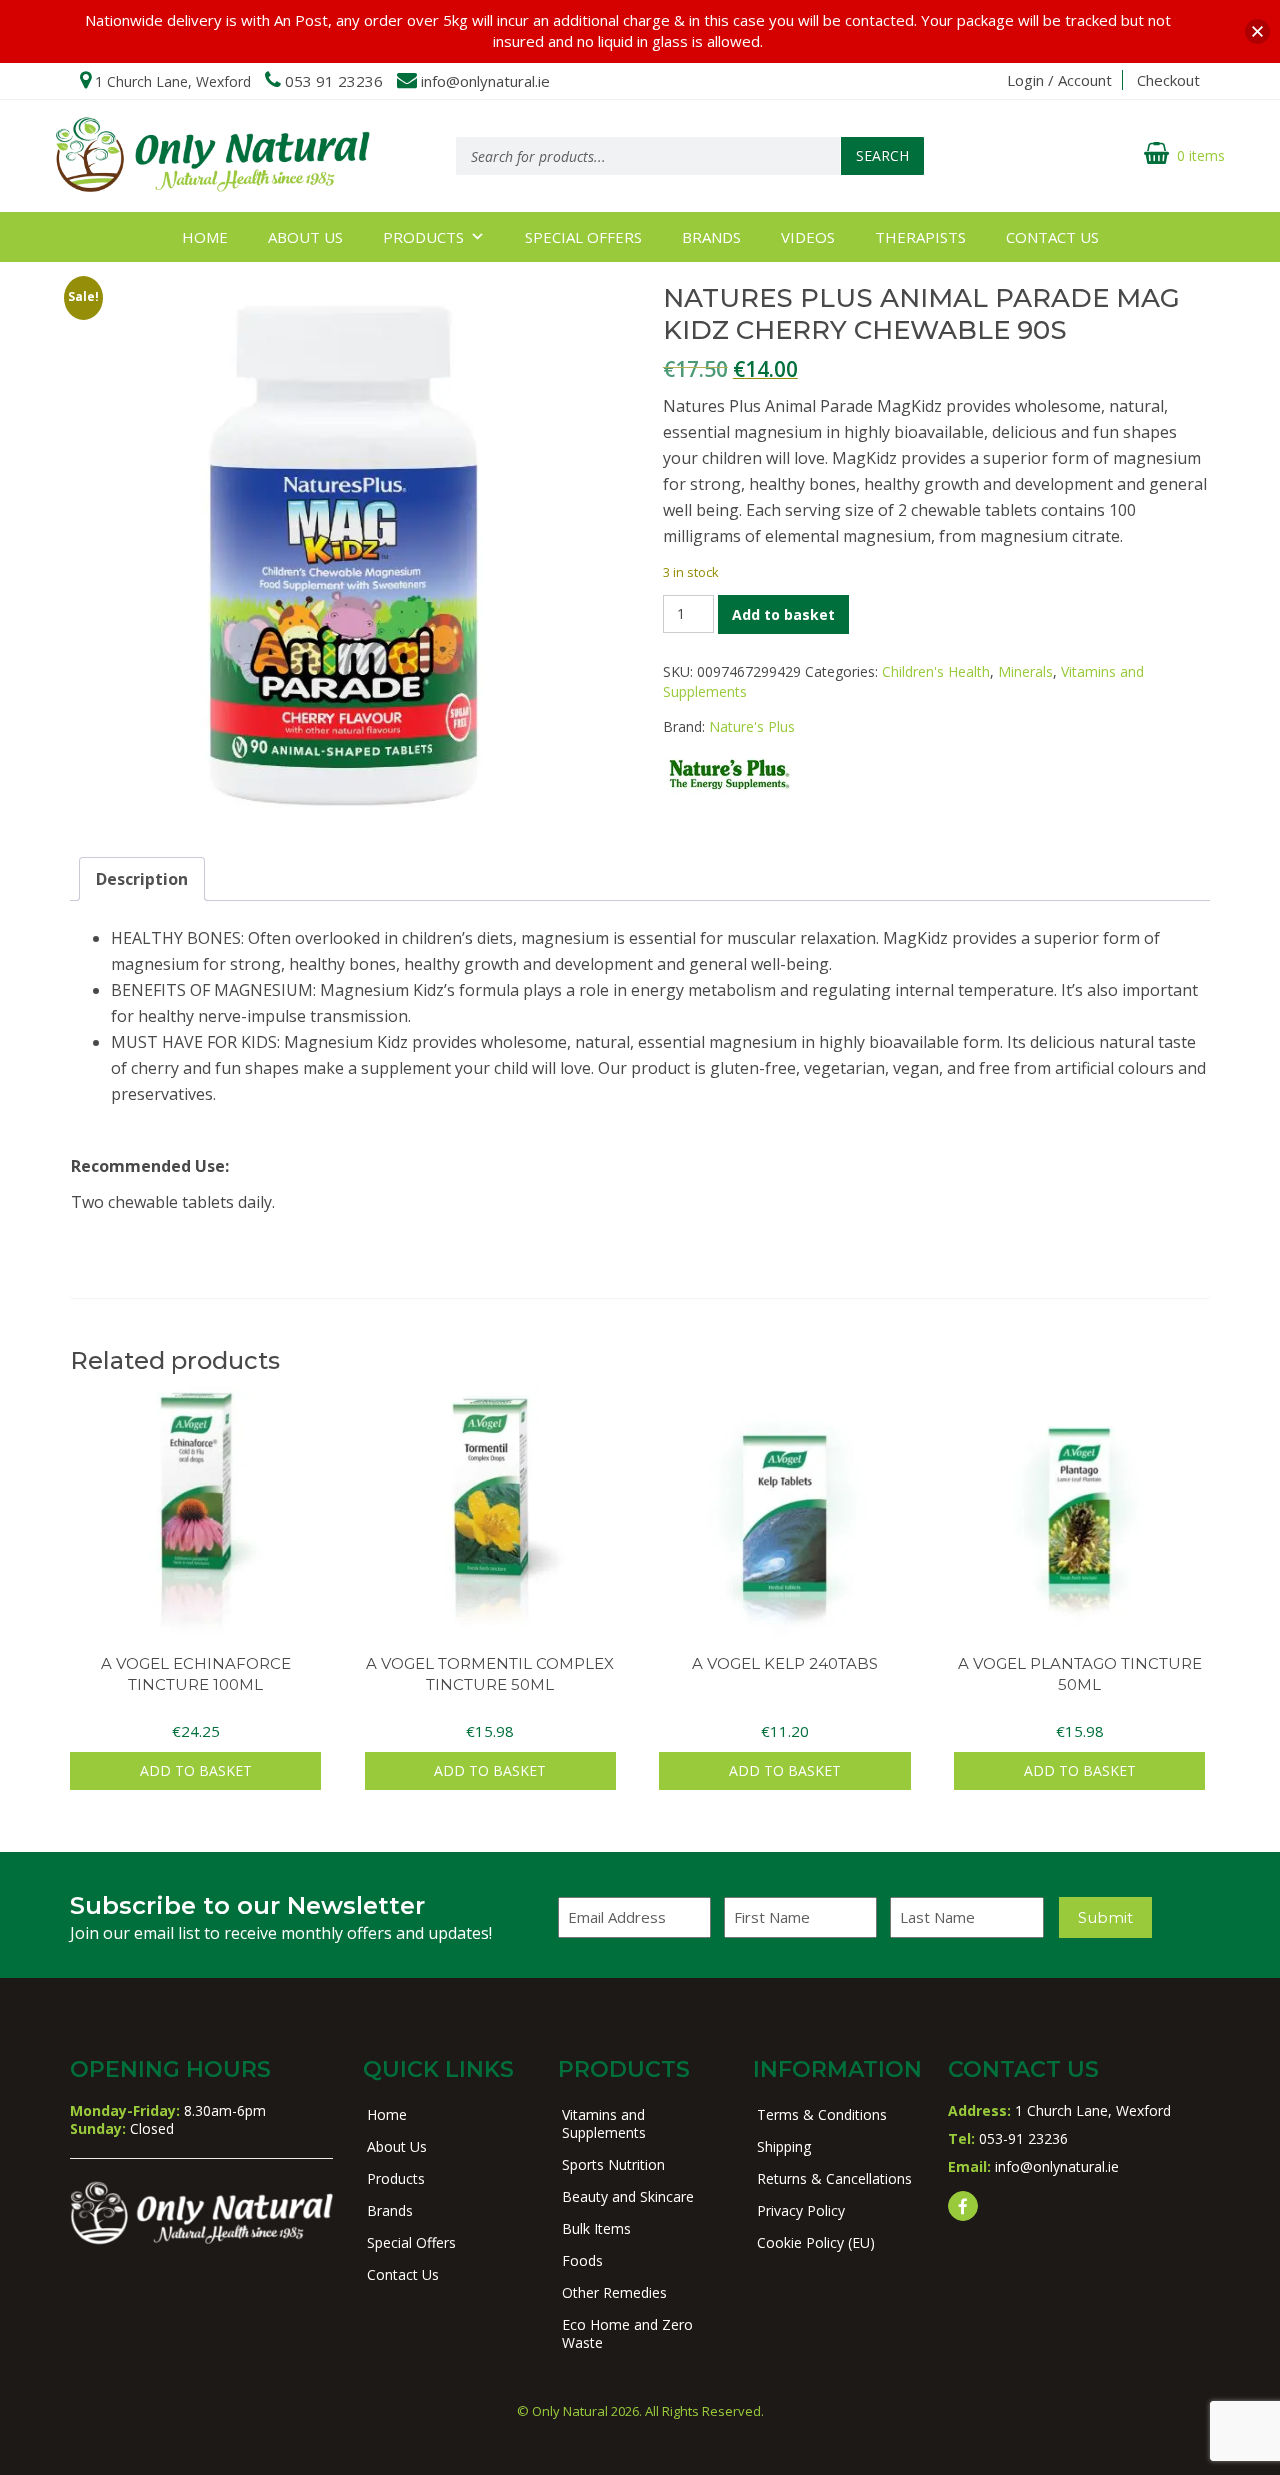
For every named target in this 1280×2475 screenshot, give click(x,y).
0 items (1201, 155)
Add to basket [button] (196, 1770)
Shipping (784, 2146)
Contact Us (1052, 237)
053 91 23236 (334, 81)
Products (423, 237)
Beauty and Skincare (628, 2196)
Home (205, 237)
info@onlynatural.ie (485, 81)
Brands (711, 237)
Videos (808, 237)
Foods (582, 2260)
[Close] (1257, 31)
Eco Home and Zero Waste (627, 2333)
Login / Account (1059, 80)
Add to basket (783, 614)
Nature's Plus (752, 726)
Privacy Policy (801, 2210)
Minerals (1025, 671)
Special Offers (583, 237)
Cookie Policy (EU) (816, 2242)
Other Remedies (614, 2292)
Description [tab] (142, 879)
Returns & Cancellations (834, 2178)
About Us (305, 237)
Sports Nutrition (613, 2164)
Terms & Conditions (822, 2114)
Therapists (920, 237)
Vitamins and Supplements (604, 2123)
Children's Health (936, 671)
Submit (1105, 1917)
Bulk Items (596, 2228)
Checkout (1168, 80)
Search (882, 155)
